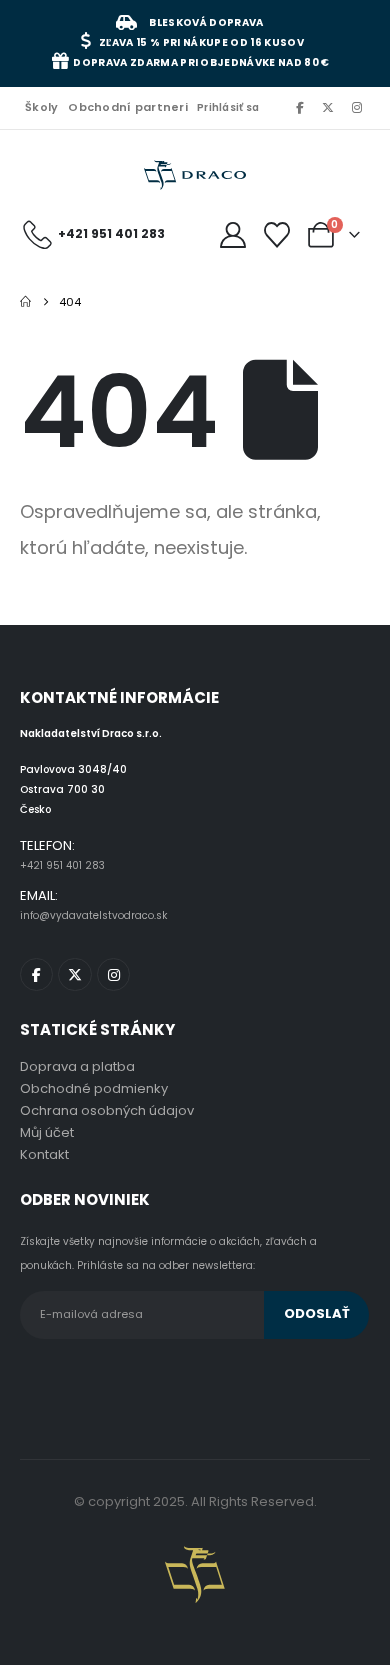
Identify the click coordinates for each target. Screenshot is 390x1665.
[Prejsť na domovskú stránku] (25, 302)
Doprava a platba (77, 1066)
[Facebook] (299, 107)
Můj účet (47, 1132)
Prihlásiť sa (228, 107)
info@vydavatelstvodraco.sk (93, 915)
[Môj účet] (232, 235)
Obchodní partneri (128, 107)
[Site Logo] (195, 175)
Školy (41, 107)
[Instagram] (357, 107)
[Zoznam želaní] (277, 235)
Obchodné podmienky (94, 1088)
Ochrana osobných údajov (107, 1110)
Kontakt (44, 1154)
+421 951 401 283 (62, 865)
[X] (328, 107)
